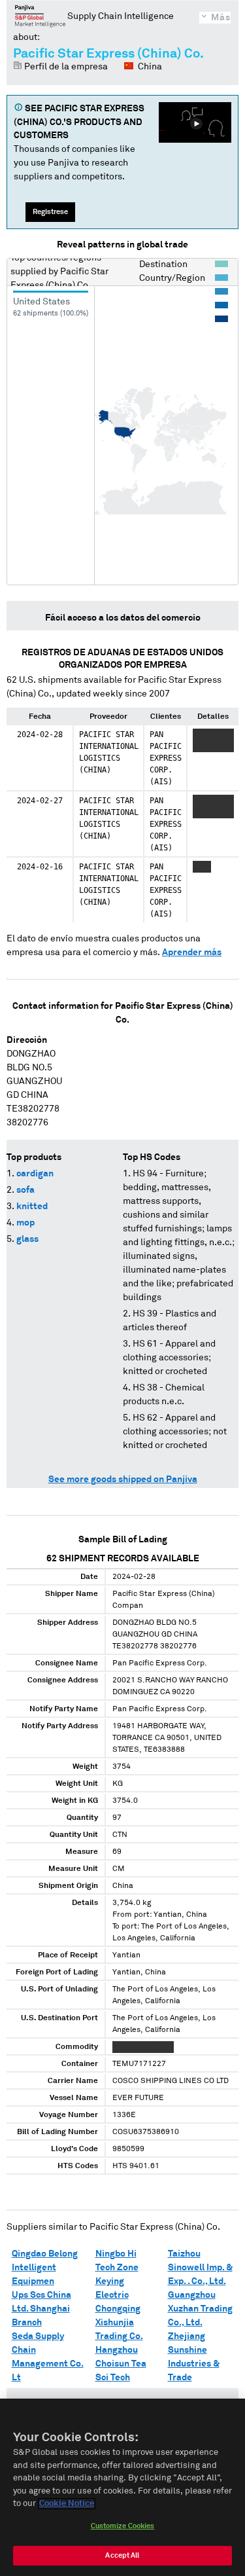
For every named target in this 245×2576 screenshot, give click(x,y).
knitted (32, 1206)
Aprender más (192, 952)
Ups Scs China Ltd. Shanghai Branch (41, 2309)
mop (25, 1223)
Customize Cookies (123, 2526)
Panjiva (40, 16)
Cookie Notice (67, 2504)
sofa (25, 1190)
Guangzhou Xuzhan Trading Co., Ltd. (200, 2309)
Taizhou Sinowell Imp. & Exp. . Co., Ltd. (200, 2268)
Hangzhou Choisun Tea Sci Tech (121, 2364)
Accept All (122, 2555)
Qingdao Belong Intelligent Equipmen (45, 2268)
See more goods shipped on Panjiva (123, 1479)
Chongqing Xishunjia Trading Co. (119, 2323)
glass (27, 1239)
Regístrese (50, 212)
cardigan (35, 1174)
